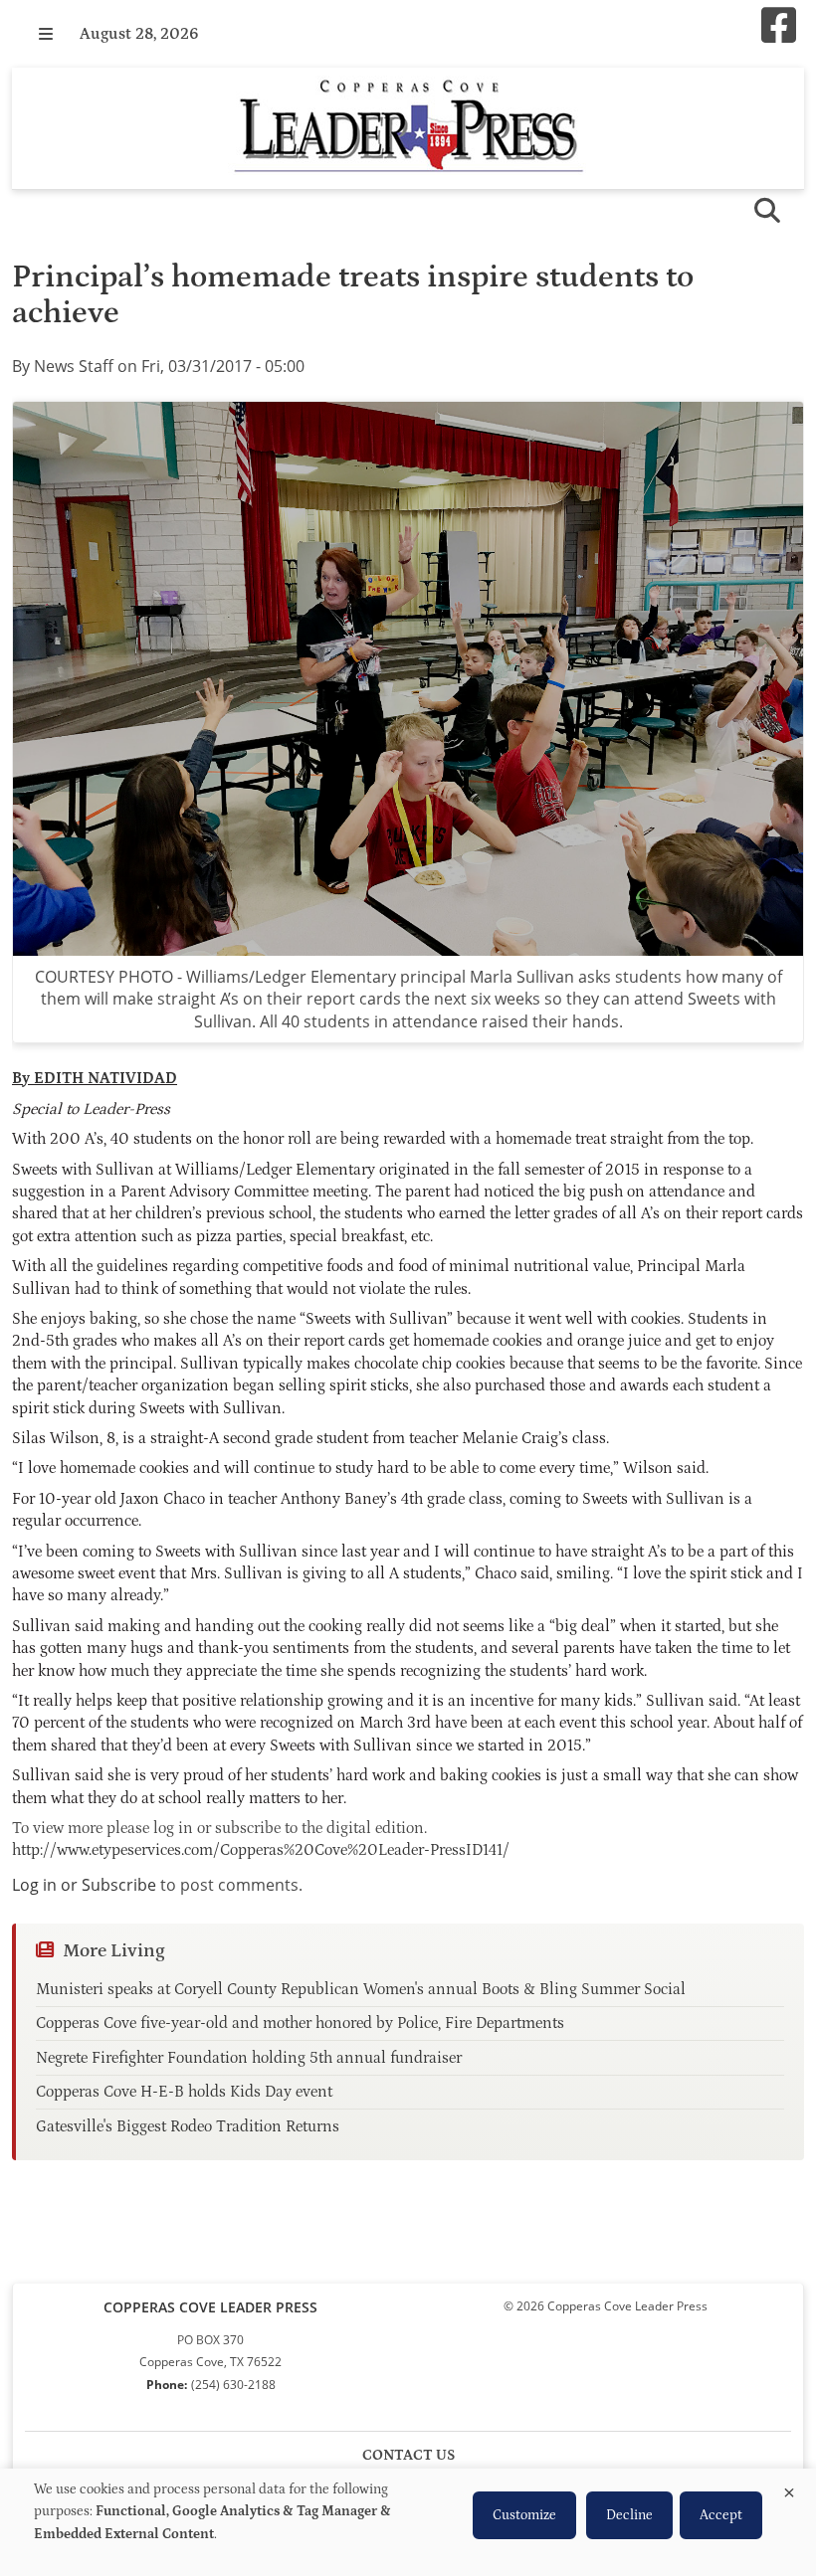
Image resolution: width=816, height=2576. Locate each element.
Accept (721, 2515)
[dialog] (408, 2522)
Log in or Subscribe (84, 1885)
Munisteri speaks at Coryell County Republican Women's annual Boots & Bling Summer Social (361, 1989)
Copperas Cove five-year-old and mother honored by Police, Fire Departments (300, 2023)
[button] (46, 34)
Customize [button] (524, 2515)
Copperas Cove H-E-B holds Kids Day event (184, 2092)
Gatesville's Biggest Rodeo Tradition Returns (188, 2126)
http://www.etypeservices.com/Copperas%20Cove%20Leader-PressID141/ (261, 1850)
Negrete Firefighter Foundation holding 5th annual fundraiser (249, 2058)
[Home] (408, 128)
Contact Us (408, 2455)
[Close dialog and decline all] (789, 2489)
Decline (629, 2515)
